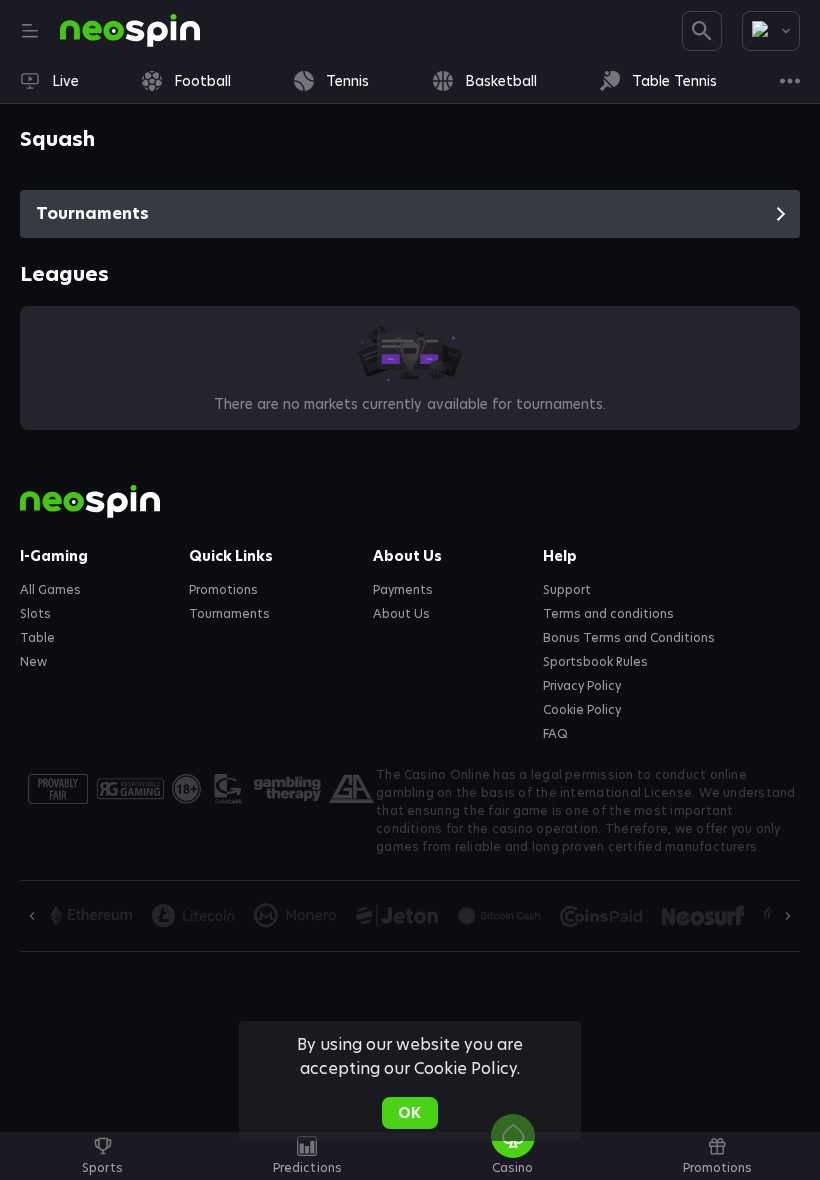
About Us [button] (401, 614)
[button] (512, 1167)
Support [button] (567, 590)
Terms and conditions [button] (608, 614)
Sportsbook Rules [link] (595, 662)
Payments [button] (403, 590)
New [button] (33, 662)
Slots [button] (35, 614)
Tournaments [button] (229, 614)
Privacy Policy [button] (582, 686)
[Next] (788, 916)
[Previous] (32, 916)
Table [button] (37, 638)
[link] (130, 31)
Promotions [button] (223, 590)
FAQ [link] (555, 734)
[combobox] (771, 31)
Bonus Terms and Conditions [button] (629, 638)
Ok (409, 1113)
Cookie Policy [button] (582, 710)
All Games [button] (50, 590)
